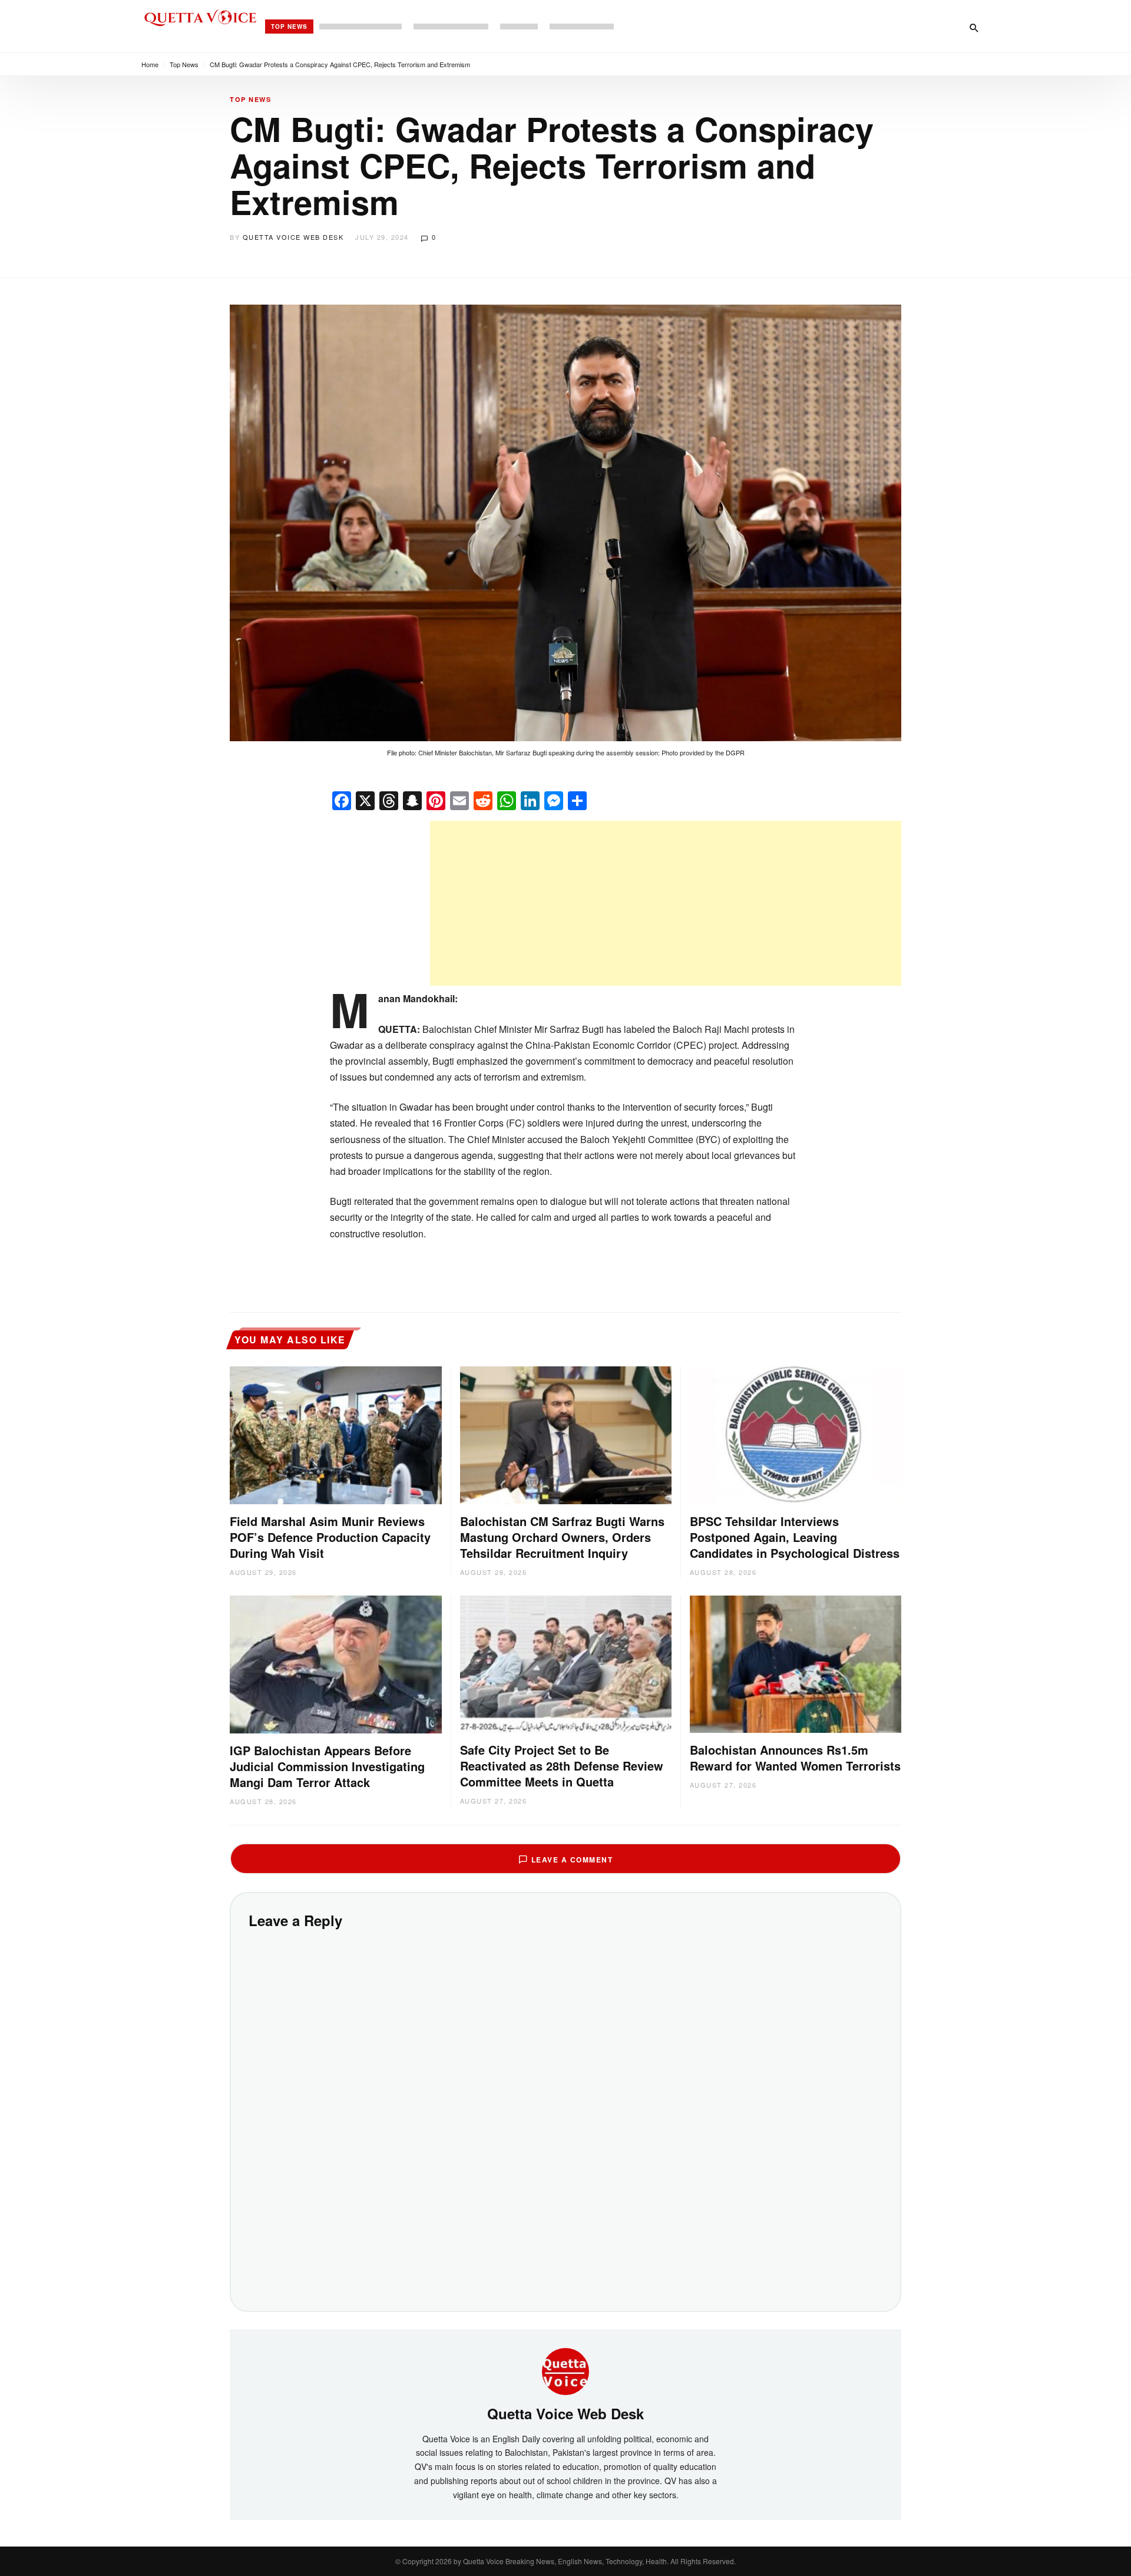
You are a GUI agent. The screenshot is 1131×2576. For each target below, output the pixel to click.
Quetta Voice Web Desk (293, 237)
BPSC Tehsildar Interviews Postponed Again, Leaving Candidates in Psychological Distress (795, 1537)
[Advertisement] (666, 903)
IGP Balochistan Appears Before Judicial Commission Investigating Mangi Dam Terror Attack (327, 1766)
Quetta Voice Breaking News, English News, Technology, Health (565, 2561)
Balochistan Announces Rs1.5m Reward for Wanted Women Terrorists (795, 1758)
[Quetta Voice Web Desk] (565, 2370)
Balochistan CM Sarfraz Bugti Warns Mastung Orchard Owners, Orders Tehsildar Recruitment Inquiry (562, 1537)
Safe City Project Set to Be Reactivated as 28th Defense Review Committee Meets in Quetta (562, 1766)
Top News (289, 27)
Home (150, 64)
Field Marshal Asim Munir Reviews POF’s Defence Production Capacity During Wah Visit (330, 1537)
